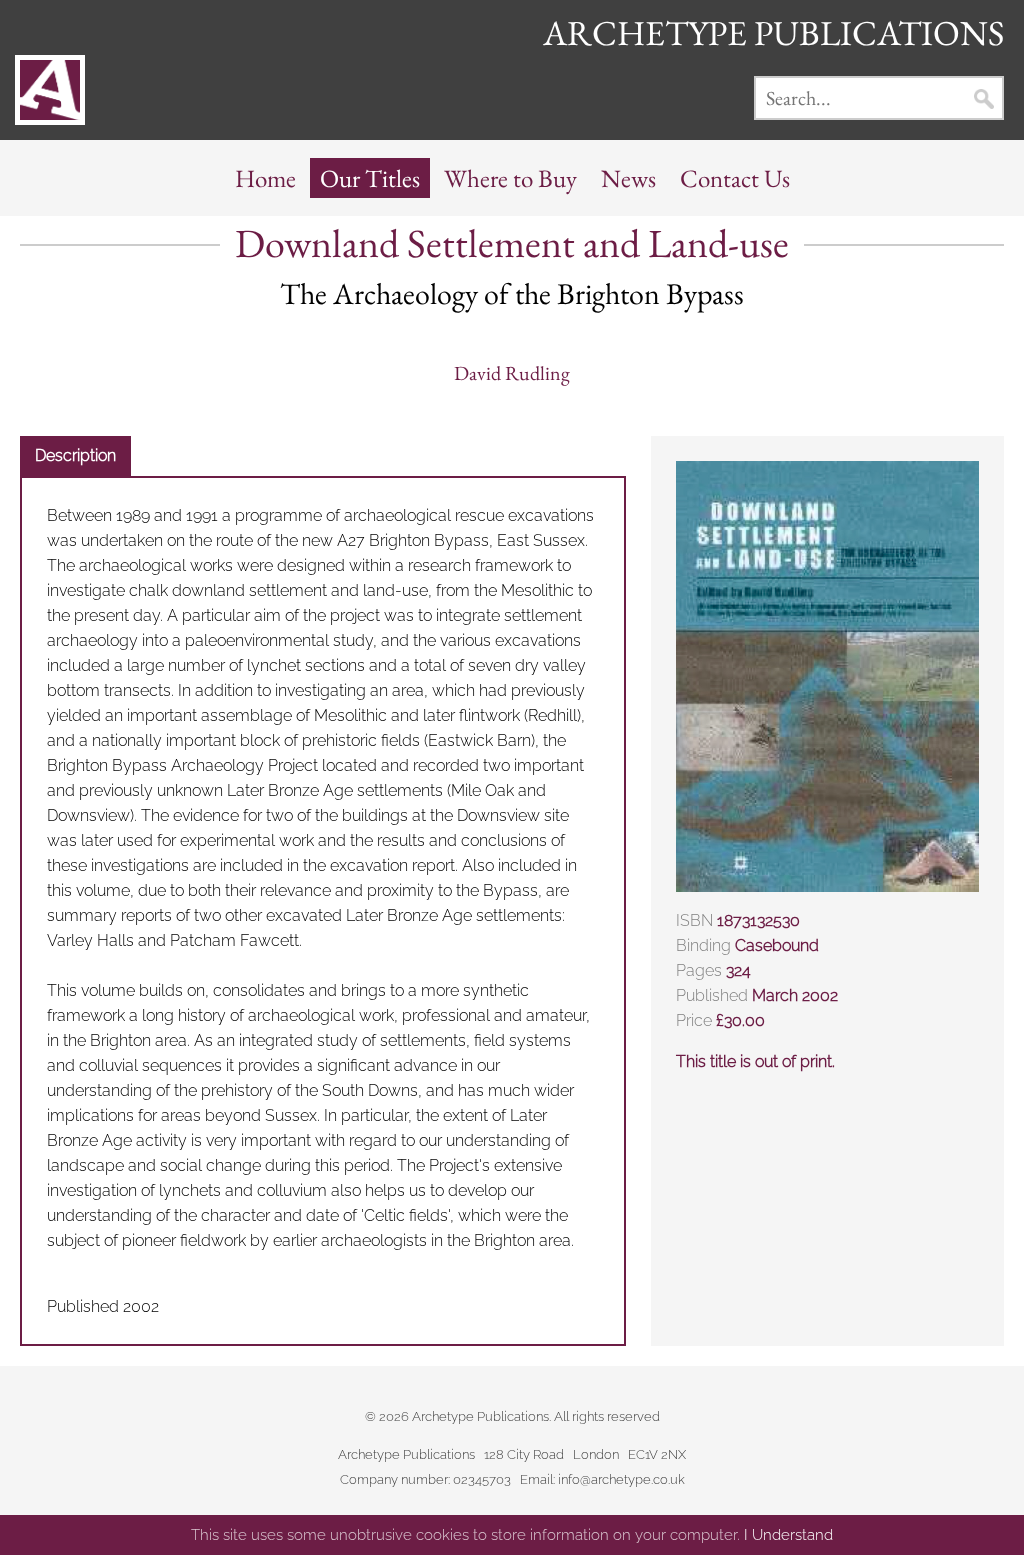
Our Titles (370, 178)
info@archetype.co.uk (621, 1479)
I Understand (788, 1535)
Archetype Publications (773, 32)
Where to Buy (510, 178)
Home (265, 178)
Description (75, 455)
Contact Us (735, 178)
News (628, 178)
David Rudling (512, 373)
